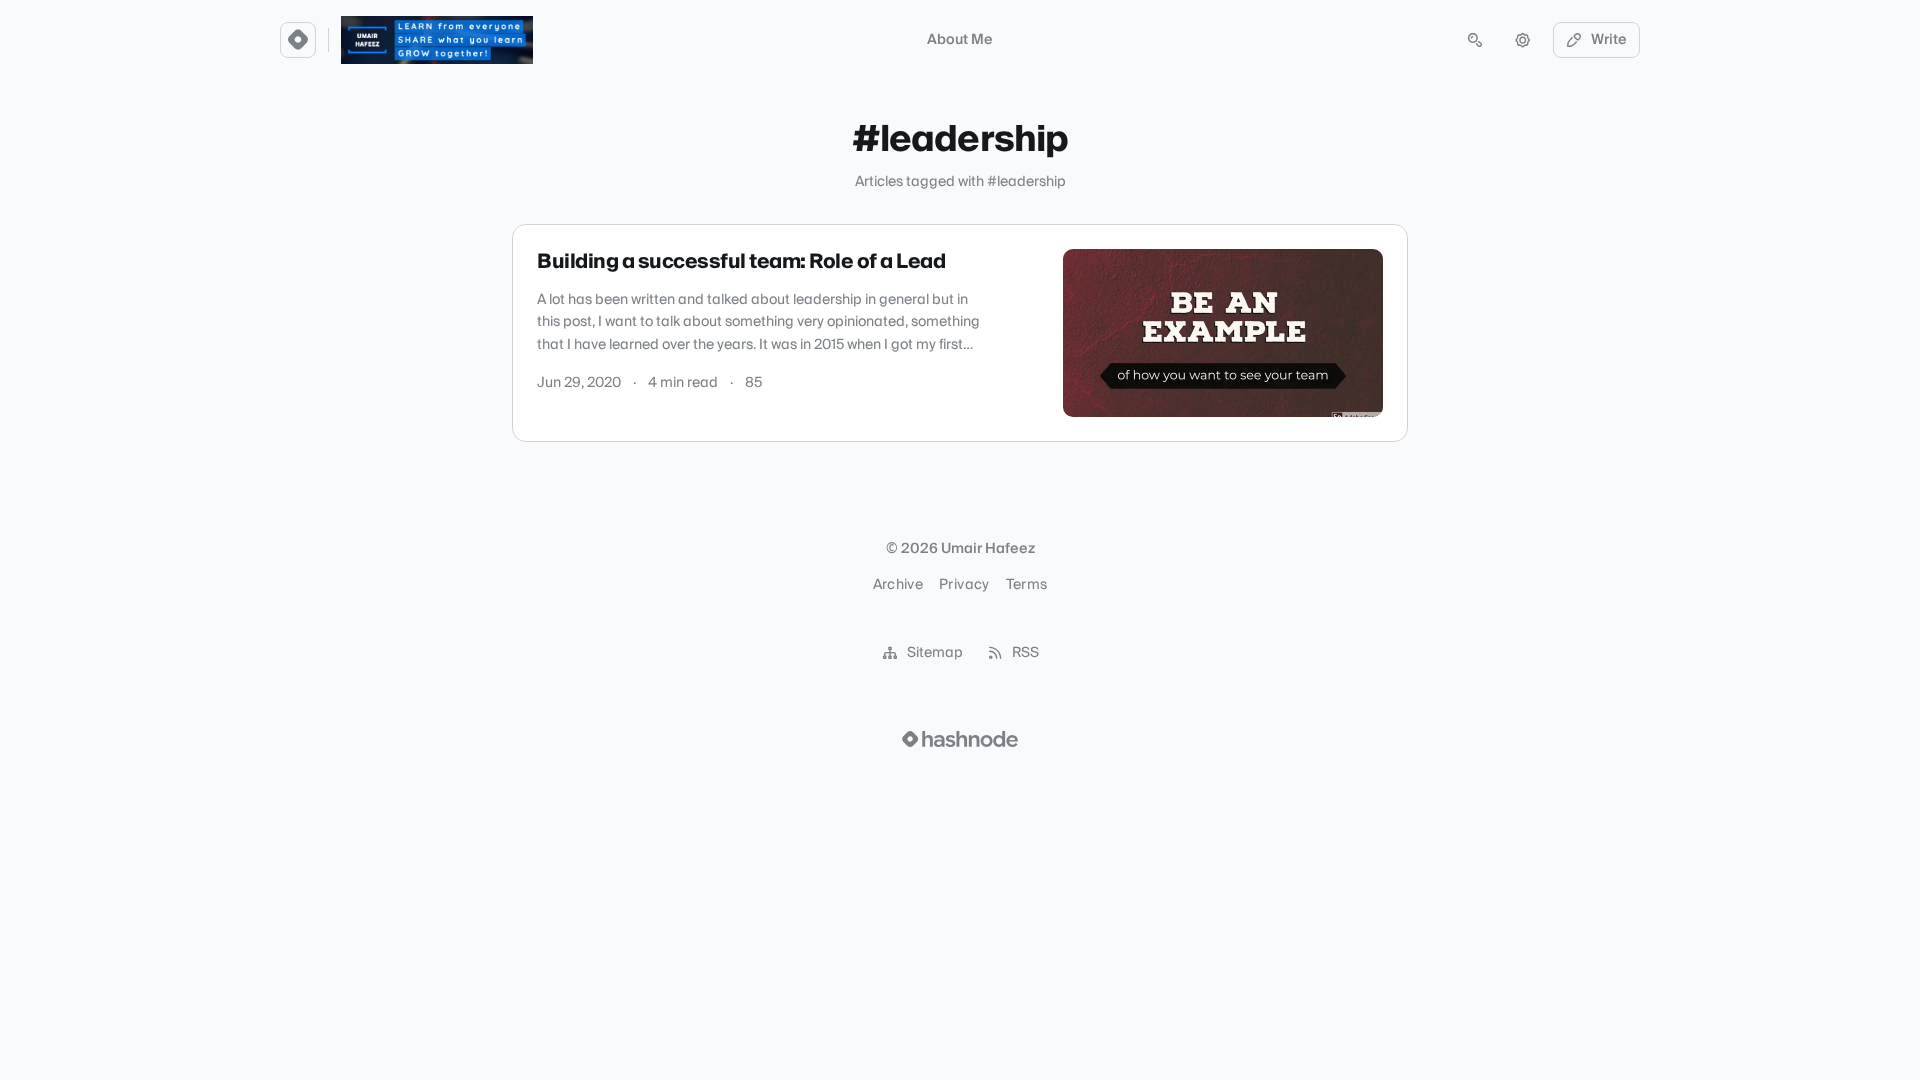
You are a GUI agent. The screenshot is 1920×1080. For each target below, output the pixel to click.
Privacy (964, 585)
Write (1609, 40)
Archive (898, 585)
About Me (960, 40)
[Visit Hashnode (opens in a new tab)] (960, 739)
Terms (1027, 585)
